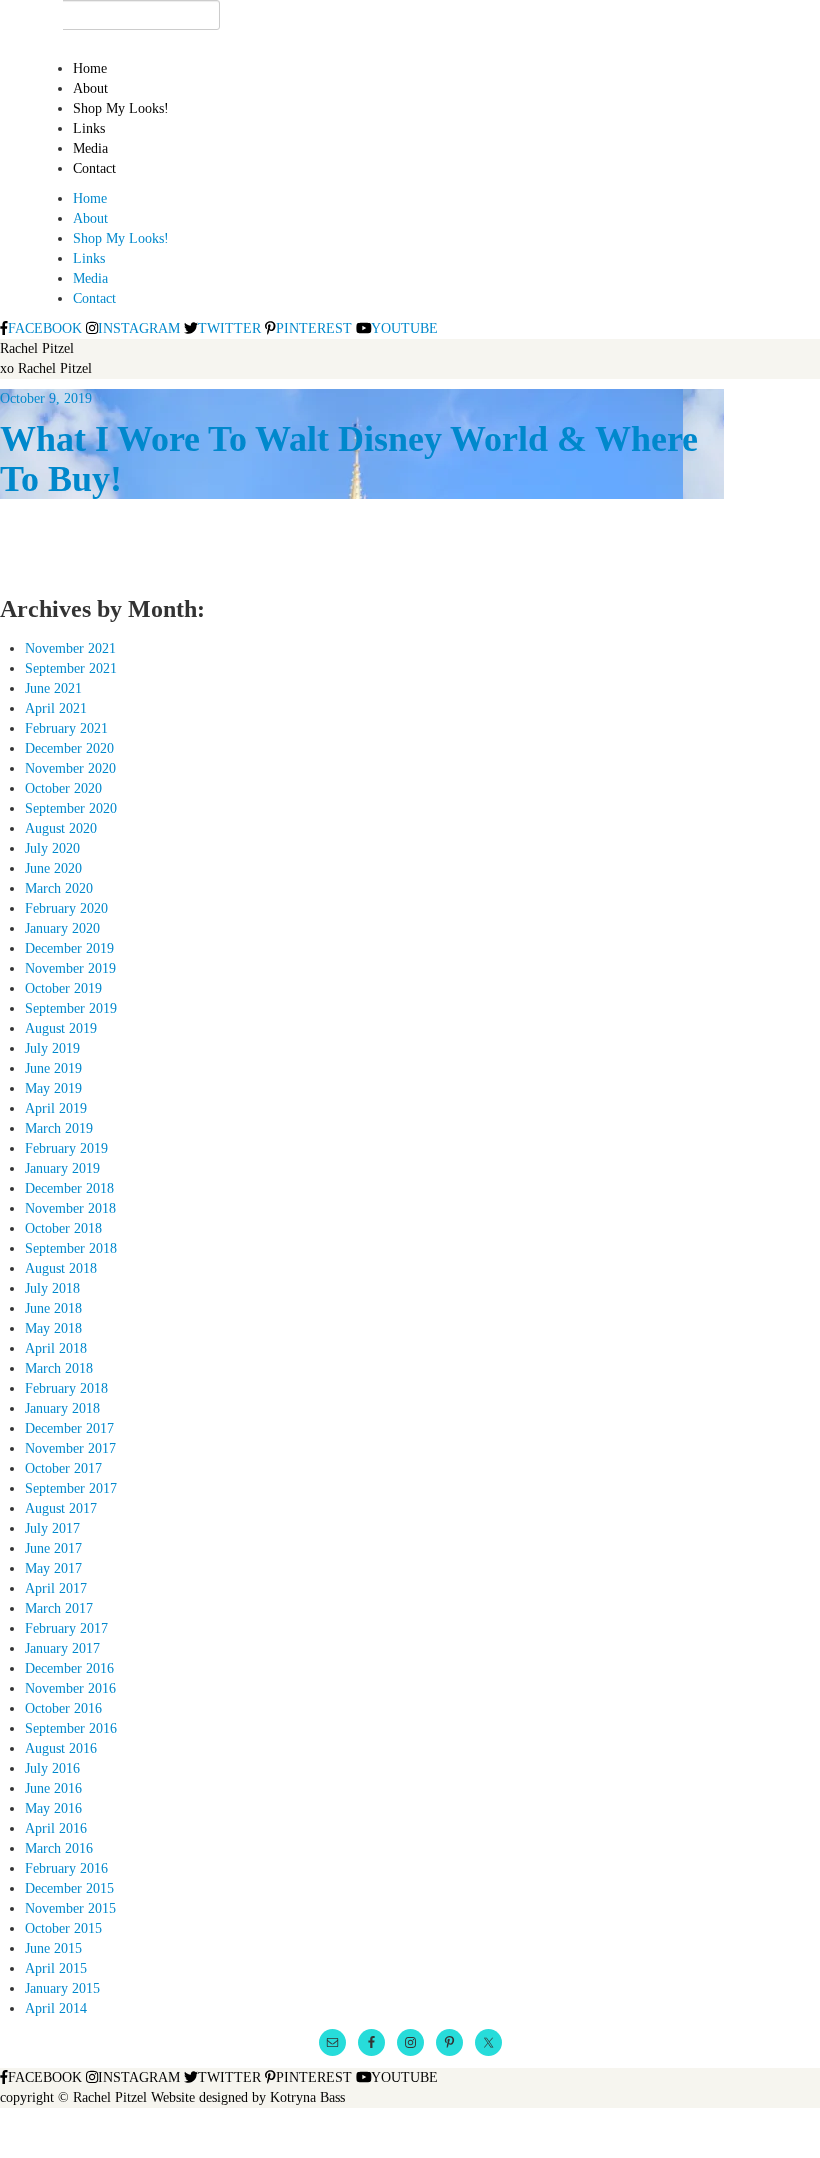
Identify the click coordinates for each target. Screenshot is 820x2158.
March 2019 (59, 1128)
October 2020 (63, 788)
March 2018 (59, 1368)
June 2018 (53, 1308)
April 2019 (56, 1108)
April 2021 (56, 708)
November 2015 (70, 1908)
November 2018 (70, 1208)
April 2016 (56, 1828)
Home (90, 68)
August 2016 (61, 1748)
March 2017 (59, 1608)
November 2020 (70, 768)
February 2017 (66, 1628)
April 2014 (56, 2008)
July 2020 (52, 848)
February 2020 (66, 908)
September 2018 (71, 1248)
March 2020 (59, 888)
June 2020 (53, 868)
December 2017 (69, 1428)
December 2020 (69, 748)
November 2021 (70, 648)
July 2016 (52, 1768)
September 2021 (71, 668)
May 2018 (53, 1328)
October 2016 (63, 1708)
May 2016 (53, 1808)
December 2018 (69, 1188)
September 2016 (71, 1728)
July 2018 (52, 1288)
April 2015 (56, 1968)
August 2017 (61, 1508)
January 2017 (62, 1648)
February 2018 (66, 1388)
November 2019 (70, 968)
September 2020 (71, 808)
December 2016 (69, 1668)
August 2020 (61, 828)
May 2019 (53, 1088)
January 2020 (62, 928)
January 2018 (62, 1408)
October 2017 (63, 1468)
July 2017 (52, 1528)
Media (90, 148)
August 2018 (61, 1268)
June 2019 (53, 1068)
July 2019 (52, 1048)
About (90, 88)
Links (89, 128)
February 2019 (66, 1148)
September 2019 (71, 1008)
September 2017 (71, 1488)
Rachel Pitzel (37, 348)
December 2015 (69, 1888)
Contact (94, 168)
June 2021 (53, 688)
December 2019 (69, 948)
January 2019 (62, 1168)
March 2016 (59, 1848)
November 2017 (70, 1448)
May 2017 (53, 1568)
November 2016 (70, 1688)
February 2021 (66, 728)
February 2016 (66, 1868)
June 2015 (53, 1948)
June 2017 (53, 1548)
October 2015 (63, 1928)
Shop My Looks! (121, 108)
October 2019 (63, 988)
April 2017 (56, 1588)
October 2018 (63, 1228)
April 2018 (56, 1348)
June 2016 (53, 1788)
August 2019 (61, 1028)
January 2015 (62, 1988)
